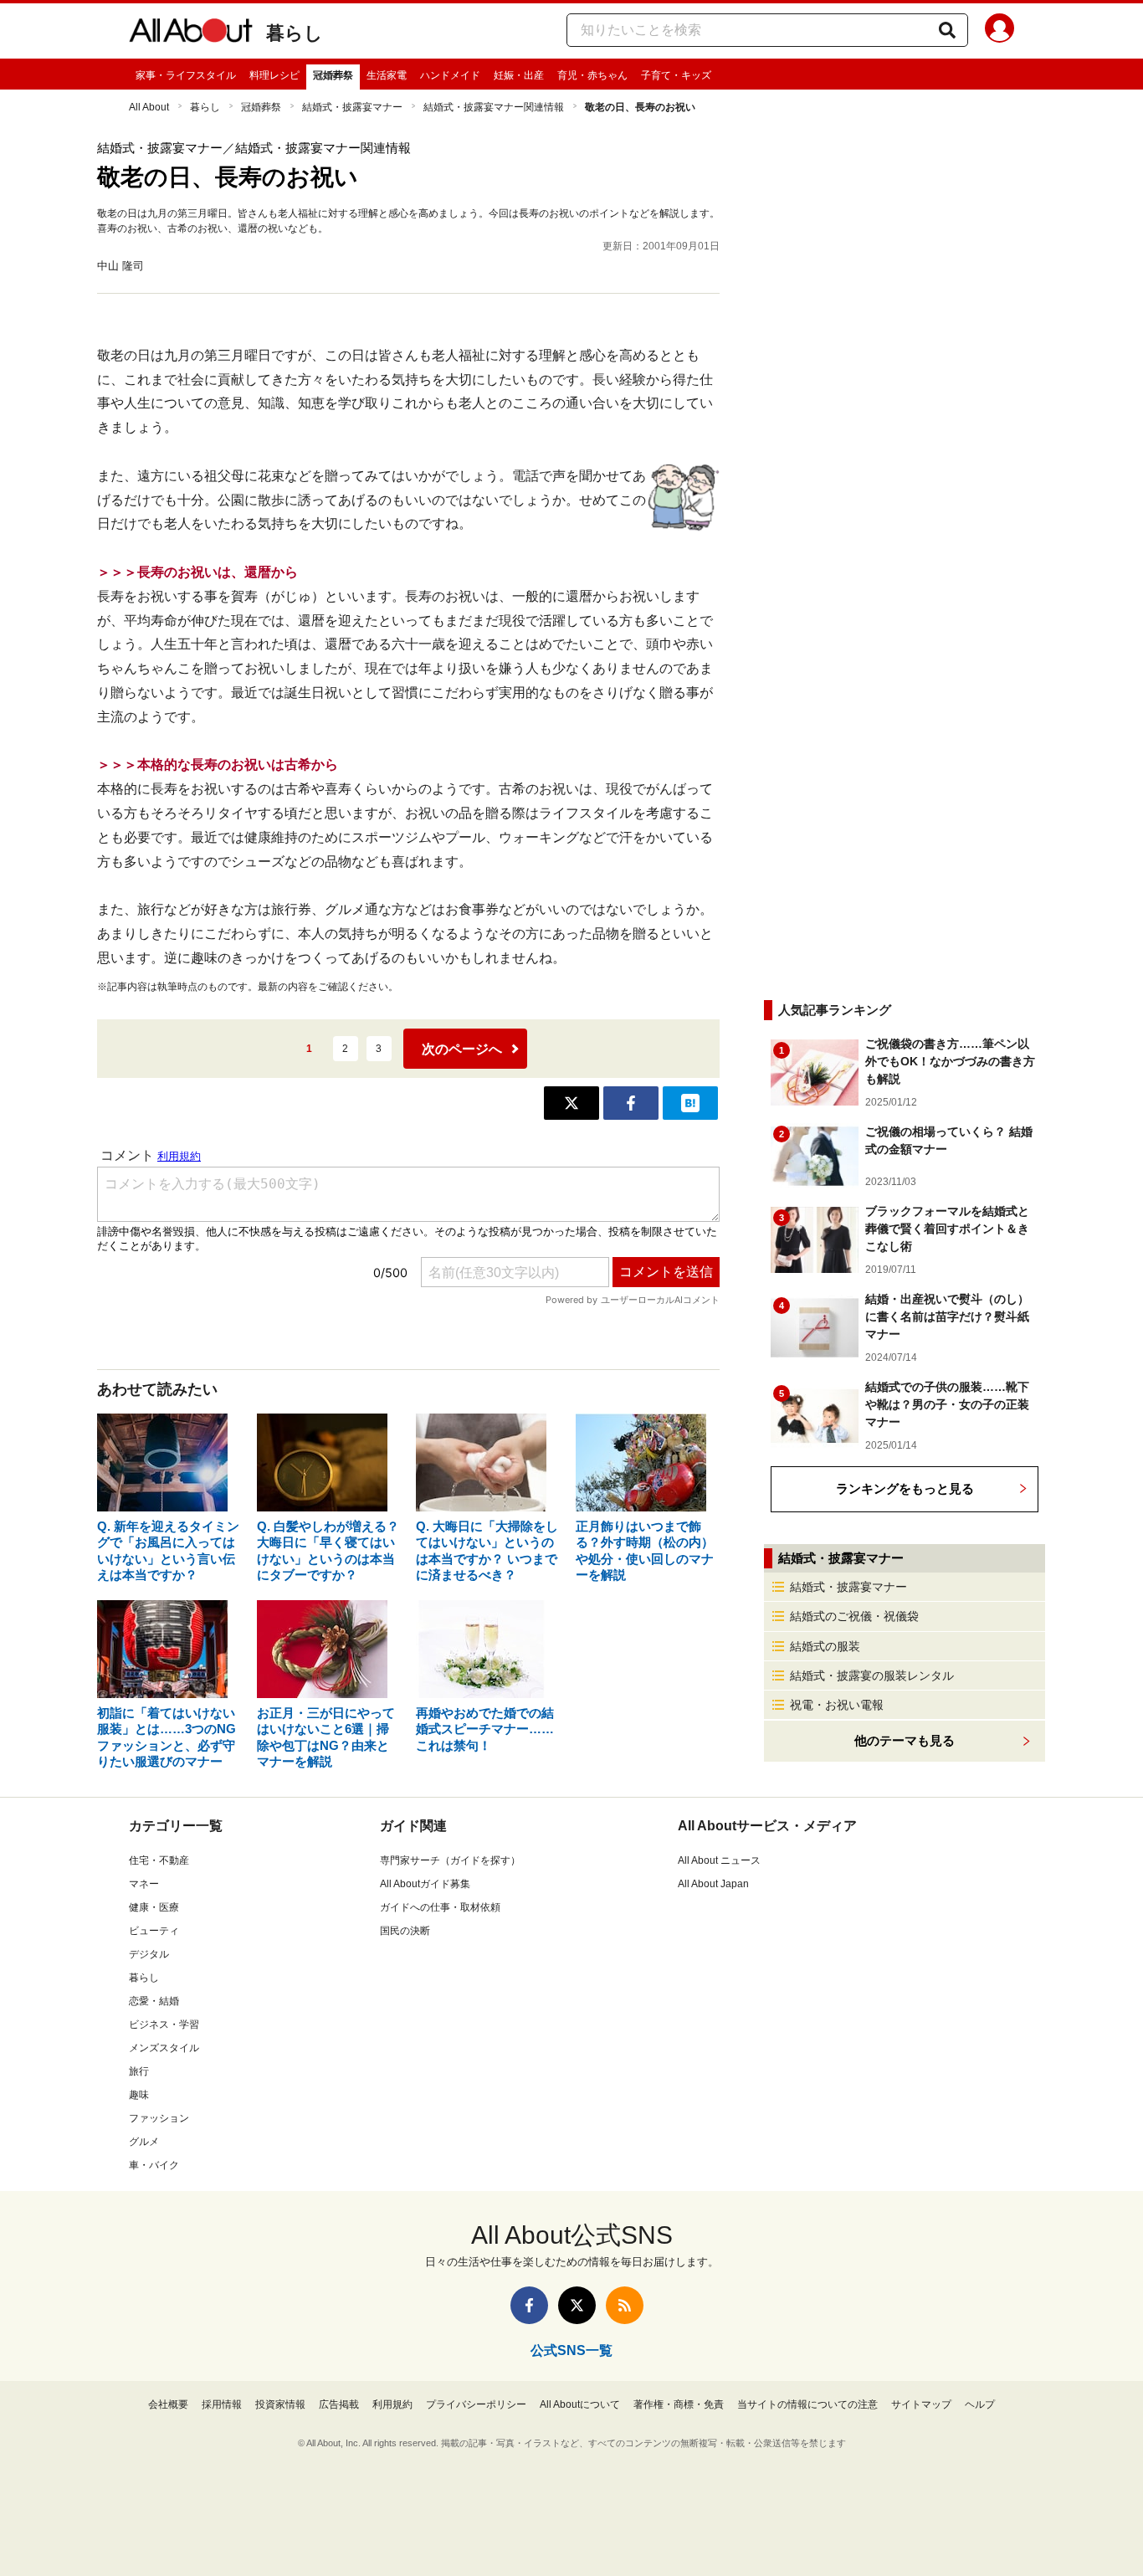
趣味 (139, 2095)
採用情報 (222, 2404)
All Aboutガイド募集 (425, 1884)
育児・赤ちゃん (592, 75)
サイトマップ (921, 2404)
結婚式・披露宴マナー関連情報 (494, 107)
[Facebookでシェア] (631, 1103)
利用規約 (392, 2404)
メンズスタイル (164, 2048)
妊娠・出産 (519, 75)
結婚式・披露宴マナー (352, 107)
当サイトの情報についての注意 (807, 2404)
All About (149, 107)
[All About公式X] (577, 2305)
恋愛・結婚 (154, 2001)
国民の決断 (405, 1931)
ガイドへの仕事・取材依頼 (440, 1907)
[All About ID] (999, 31)
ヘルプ (980, 2404)
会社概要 (168, 2404)
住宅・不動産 (159, 1860)
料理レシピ (274, 75)
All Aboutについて (580, 2404)
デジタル (149, 1954)
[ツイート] (571, 1103)
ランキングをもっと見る (905, 1488)
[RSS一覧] (625, 2305)
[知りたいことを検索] (947, 30)
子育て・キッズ (676, 75)
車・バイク (154, 2165)
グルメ (144, 2142)
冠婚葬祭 (333, 75)
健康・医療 (154, 1907)
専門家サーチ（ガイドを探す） (450, 1860)
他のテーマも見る (905, 1740)
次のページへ (462, 1049)
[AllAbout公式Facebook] (529, 2305)
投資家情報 (280, 2404)
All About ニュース (719, 1860)
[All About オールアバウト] (191, 33)
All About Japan (713, 1884)
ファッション (159, 2118)
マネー (144, 1884)
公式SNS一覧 (571, 2350)
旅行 (139, 2071)
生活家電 (387, 75)
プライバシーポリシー (476, 2404)
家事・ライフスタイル (186, 75)
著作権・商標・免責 (679, 2404)
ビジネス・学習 (164, 2024)
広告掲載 (339, 2404)
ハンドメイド (450, 75)
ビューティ (154, 1931)
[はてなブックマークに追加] (690, 1103)
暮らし (295, 33)
